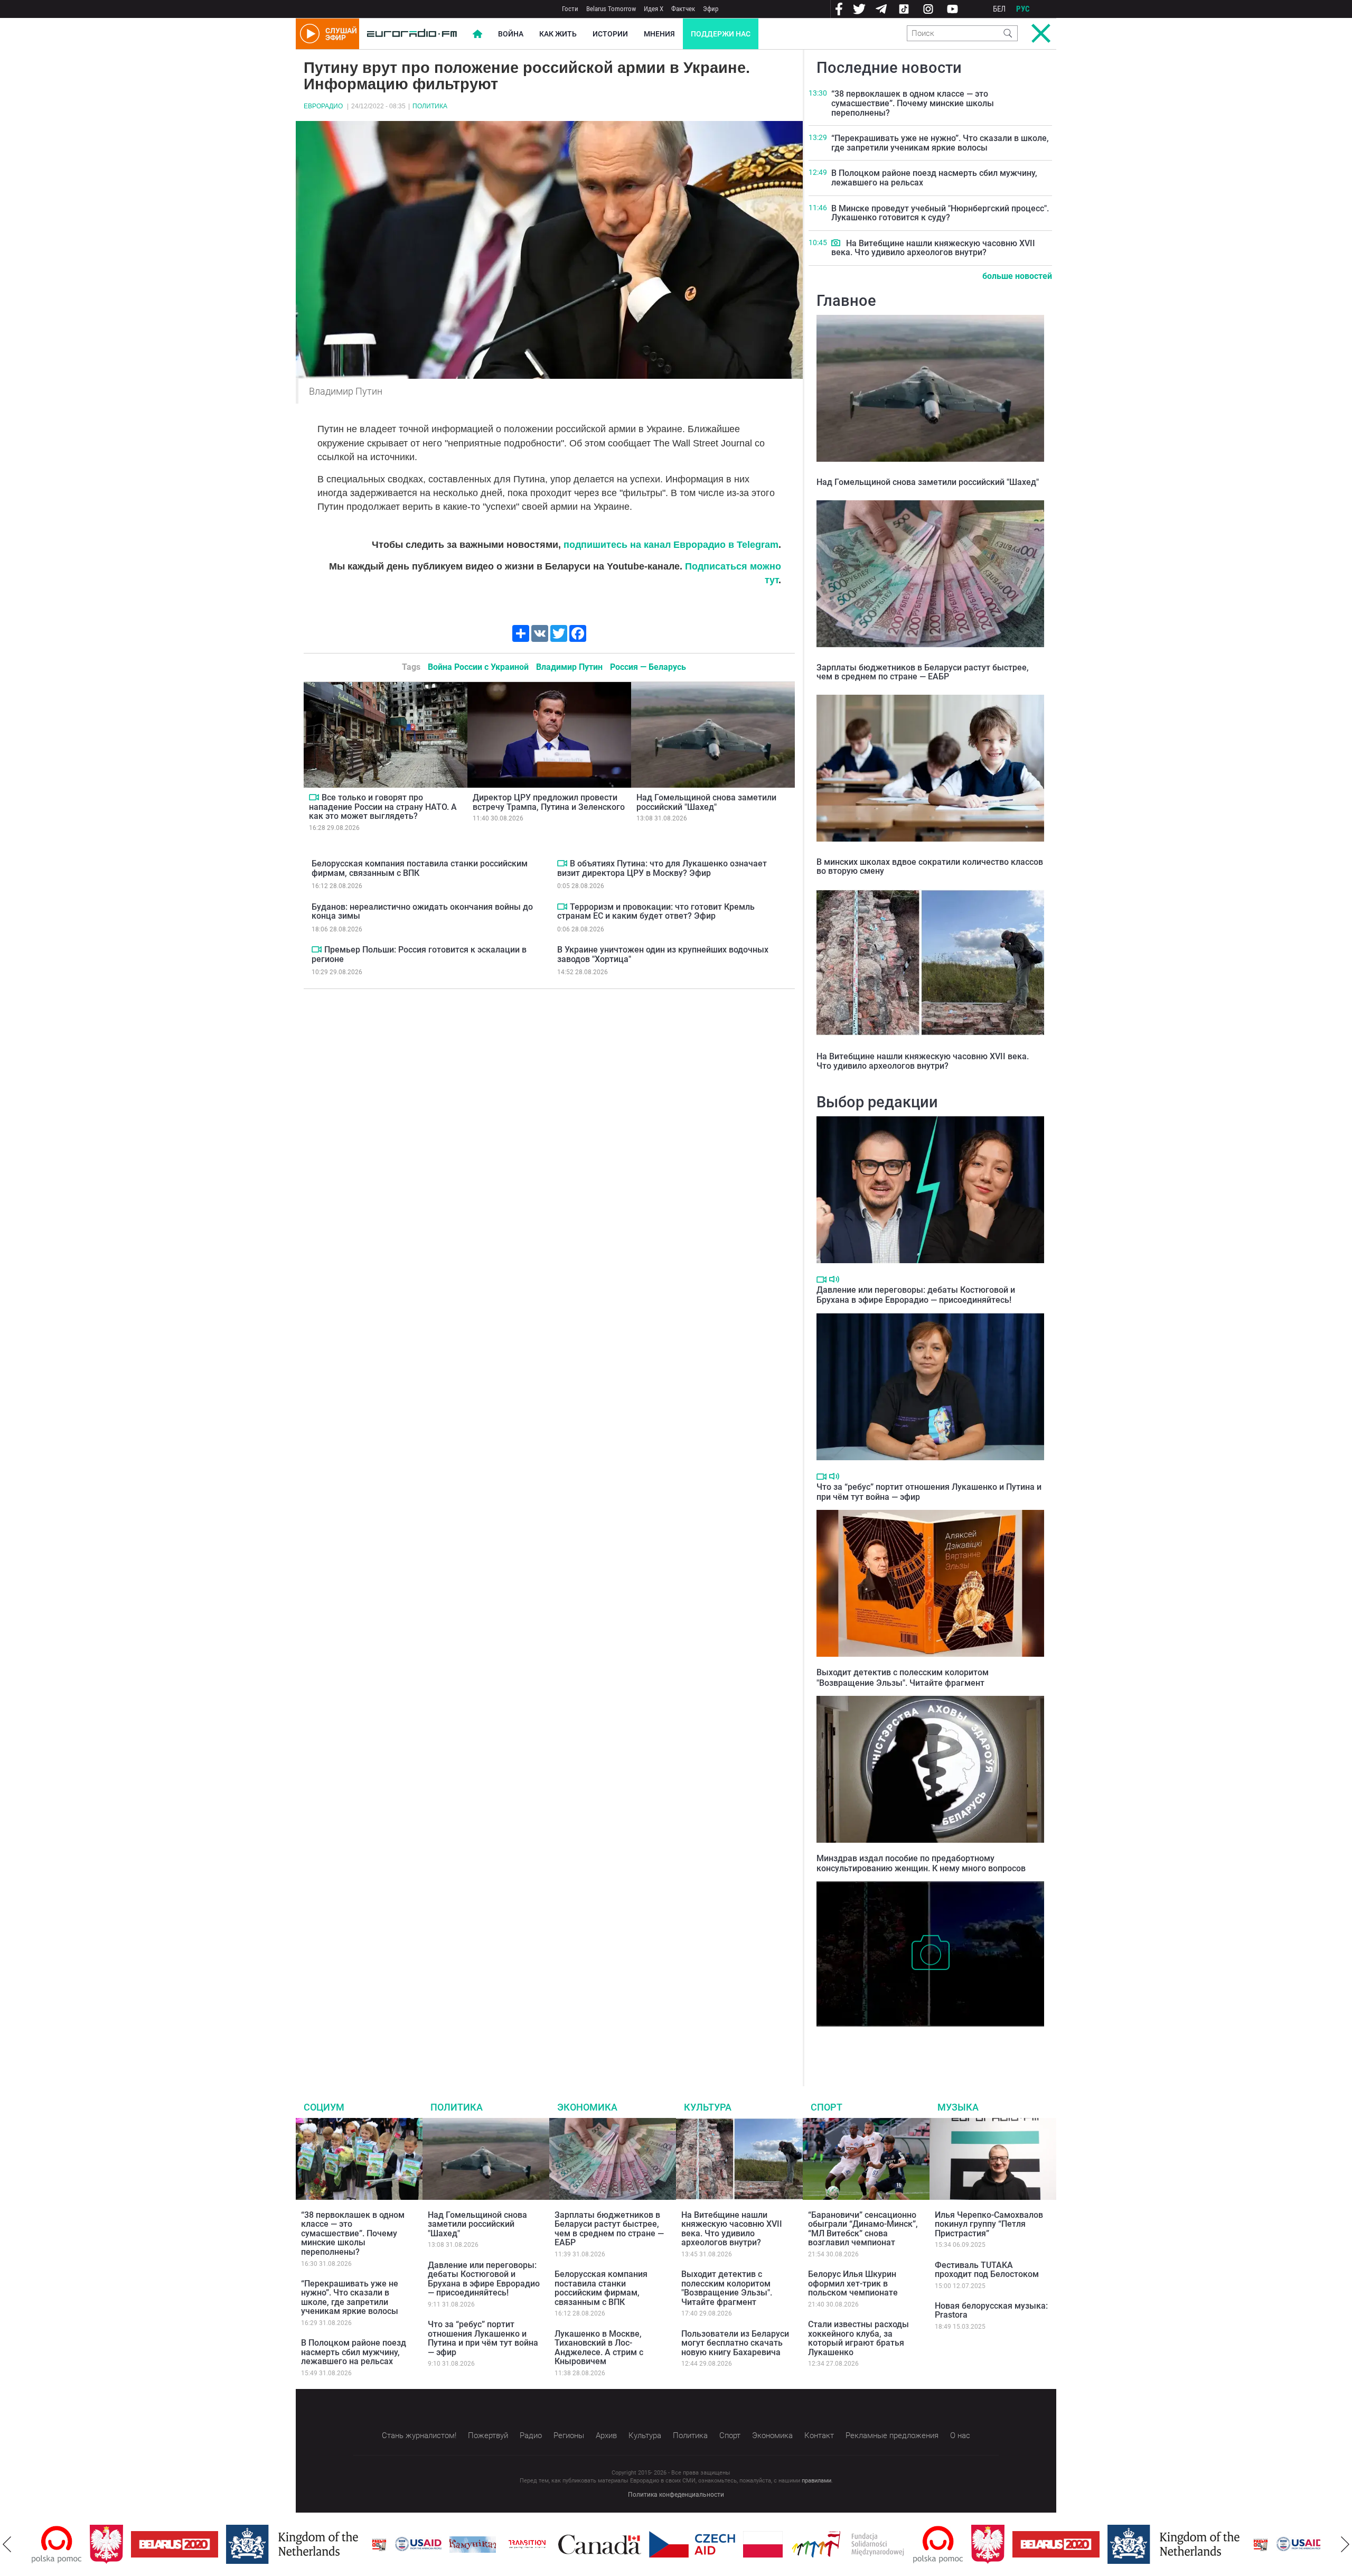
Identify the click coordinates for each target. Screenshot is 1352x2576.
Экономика (587, 2107)
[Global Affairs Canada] (542, 2545)
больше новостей (1017, 276)
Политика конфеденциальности (676, 2495)
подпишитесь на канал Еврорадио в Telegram (671, 545)
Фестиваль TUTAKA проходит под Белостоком (987, 2270)
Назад (7, 2544)
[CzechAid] (634, 2544)
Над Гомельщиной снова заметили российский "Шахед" (706, 802)
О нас (960, 2435)
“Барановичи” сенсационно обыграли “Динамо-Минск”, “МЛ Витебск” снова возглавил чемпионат (863, 2229)
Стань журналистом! (419, 2435)
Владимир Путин (569, 667)
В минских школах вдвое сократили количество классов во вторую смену (930, 867)
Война (511, 34)
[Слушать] (834, 1279)
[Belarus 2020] (116, 2544)
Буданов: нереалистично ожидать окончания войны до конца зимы (422, 912)
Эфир (711, 9)
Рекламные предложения (892, 2435)
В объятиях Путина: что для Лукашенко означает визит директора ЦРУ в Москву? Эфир (662, 868)
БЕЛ (999, 9)
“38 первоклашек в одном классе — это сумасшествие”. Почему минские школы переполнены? (913, 103)
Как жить (558, 34)
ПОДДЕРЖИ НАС (721, 34)
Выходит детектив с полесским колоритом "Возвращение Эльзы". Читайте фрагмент (903, 1677)
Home (477, 34)
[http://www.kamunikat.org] (415, 2545)
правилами (816, 2481)
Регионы (569, 2435)
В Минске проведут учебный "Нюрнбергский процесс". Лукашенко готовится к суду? (940, 213)
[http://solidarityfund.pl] (790, 2544)
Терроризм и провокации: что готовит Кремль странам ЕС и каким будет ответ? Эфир (656, 912)
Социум (324, 2107)
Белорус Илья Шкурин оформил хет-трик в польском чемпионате (853, 2283)
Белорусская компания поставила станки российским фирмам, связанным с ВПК (420, 868)
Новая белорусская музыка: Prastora (991, 2311)
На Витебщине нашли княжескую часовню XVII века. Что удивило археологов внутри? (933, 248)
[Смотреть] (314, 797)
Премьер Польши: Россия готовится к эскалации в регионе (419, 954)
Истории (610, 34)
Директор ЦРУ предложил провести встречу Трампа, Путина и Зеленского (549, 802)
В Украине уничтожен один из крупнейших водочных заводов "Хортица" (663, 954)
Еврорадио (323, 106)
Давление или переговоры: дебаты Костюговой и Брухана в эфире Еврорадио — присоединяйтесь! (916, 1295)
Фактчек (683, 9)
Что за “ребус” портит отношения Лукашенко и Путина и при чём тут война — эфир (483, 2338)
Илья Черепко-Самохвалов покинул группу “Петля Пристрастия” (989, 2224)
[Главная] (412, 34)
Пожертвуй (488, 2435)
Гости (570, 9)
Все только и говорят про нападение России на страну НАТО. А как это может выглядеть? (383, 807)
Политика (430, 106)
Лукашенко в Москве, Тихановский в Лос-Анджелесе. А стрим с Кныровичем (599, 2348)
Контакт (819, 2435)
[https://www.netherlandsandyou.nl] (237, 2544)
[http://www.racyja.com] (321, 2545)
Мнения (659, 34)
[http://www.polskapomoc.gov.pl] (880, 2545)
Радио (531, 2435)
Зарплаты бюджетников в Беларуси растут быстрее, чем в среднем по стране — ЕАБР (923, 672)
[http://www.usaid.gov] (360, 2544)
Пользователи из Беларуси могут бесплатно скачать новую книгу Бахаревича (735, 2343)
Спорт (827, 2107)
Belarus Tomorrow (611, 9)
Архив (606, 2435)
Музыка (958, 2107)
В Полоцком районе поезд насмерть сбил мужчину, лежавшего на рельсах (934, 178)
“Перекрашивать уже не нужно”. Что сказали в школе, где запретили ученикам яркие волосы (940, 143)
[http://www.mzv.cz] (469, 2544)
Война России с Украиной (478, 667)
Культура (708, 2107)
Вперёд (1345, 2544)
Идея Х (654, 9)
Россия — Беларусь (648, 667)
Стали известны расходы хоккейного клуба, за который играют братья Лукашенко (858, 2338)
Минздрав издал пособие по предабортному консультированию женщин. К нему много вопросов (921, 1863)
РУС (1023, 9)
